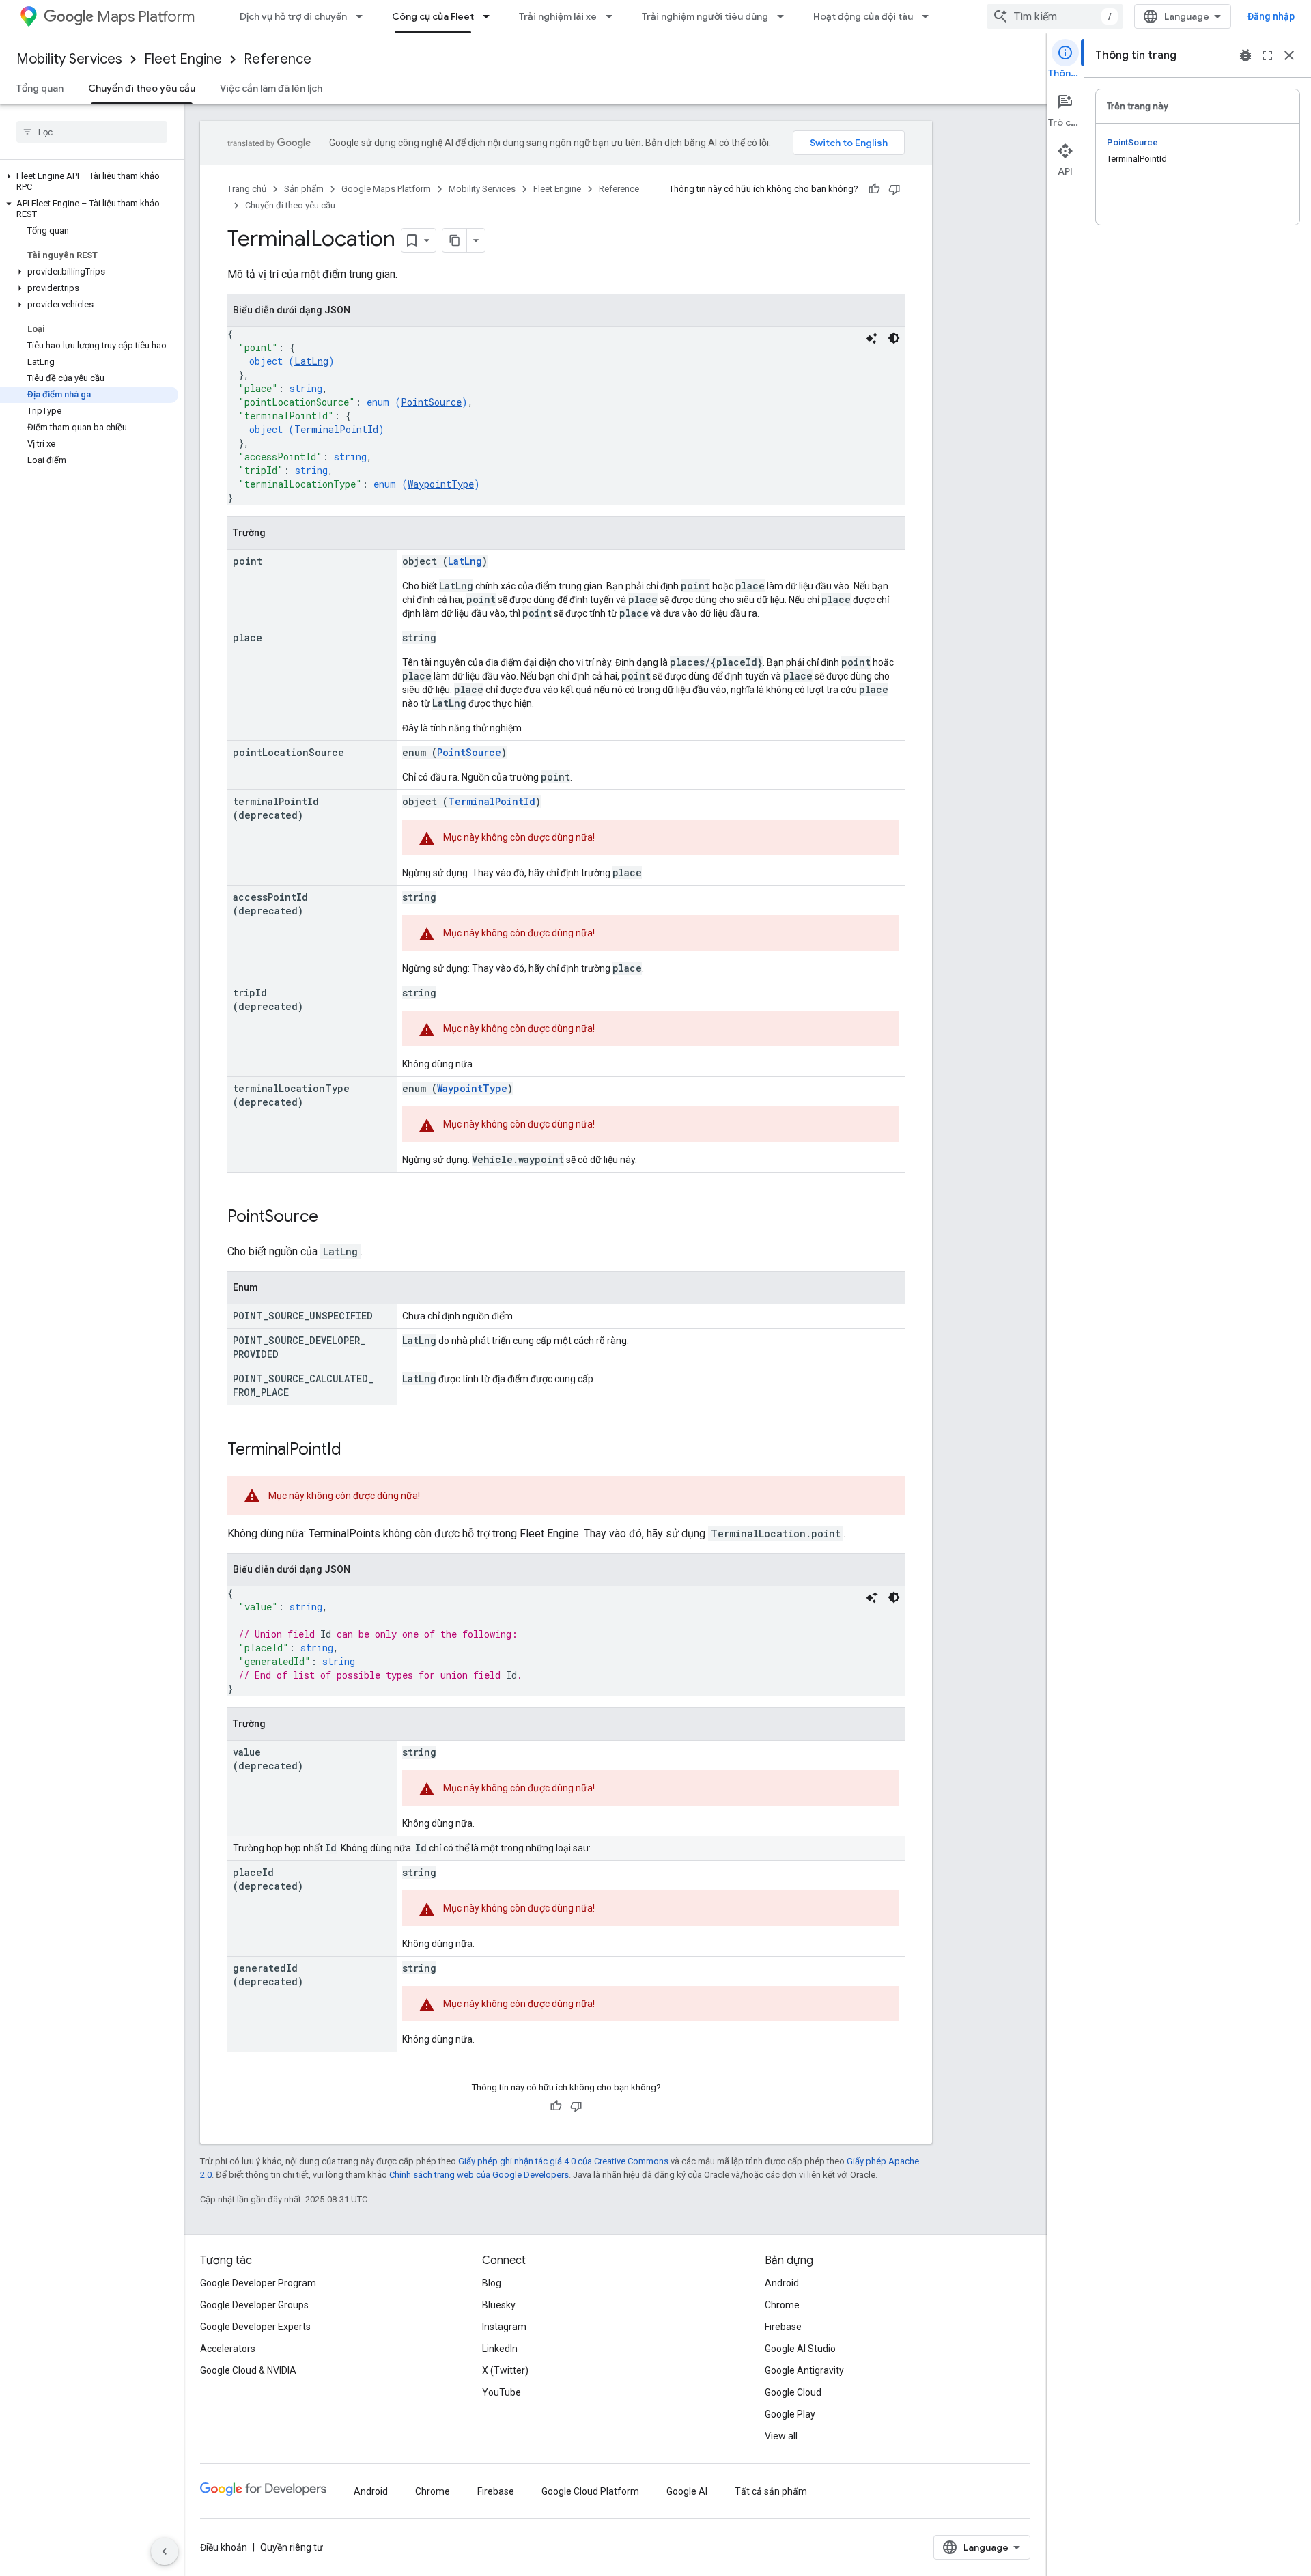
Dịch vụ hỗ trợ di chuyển (293, 16)
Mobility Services (69, 59)
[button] (89, 182)
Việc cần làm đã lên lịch (271, 88)
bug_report (1245, 55)
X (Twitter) (505, 2370)
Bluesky (499, 2305)
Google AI (687, 2491)
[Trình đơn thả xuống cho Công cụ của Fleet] (490, 16)
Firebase (783, 2327)
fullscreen (1267, 55)
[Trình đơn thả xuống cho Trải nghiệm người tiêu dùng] (785, 16)
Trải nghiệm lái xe (558, 16)
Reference (278, 59)
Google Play (790, 2414)
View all (781, 2436)
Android (782, 2283)
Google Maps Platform (386, 189)
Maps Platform (146, 17)
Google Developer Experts (255, 2327)
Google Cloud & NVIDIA (248, 2370)
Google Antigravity (804, 2370)
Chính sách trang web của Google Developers (479, 2175)
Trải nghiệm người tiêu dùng (705, 16)
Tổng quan (40, 88)
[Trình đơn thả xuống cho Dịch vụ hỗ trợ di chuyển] (363, 16)
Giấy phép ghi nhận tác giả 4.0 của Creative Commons (563, 2161)
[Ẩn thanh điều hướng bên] (165, 2551)
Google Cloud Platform (590, 2491)
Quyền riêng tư (292, 2547)
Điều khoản (224, 2547)
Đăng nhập (1271, 16)
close (1289, 55)
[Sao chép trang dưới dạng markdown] (455, 240)
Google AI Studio (800, 2349)
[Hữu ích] (874, 189)
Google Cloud (793, 2392)
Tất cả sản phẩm (771, 2491)
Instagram (504, 2327)
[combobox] (1055, 16)
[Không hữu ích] (894, 189)
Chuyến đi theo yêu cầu (142, 88)
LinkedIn (500, 2349)
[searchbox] (92, 132)
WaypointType (441, 484)
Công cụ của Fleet (433, 16)
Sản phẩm (304, 189)
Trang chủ (247, 189)
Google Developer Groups (254, 2305)
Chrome (782, 2305)
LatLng (311, 361)
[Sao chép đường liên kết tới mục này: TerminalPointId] (355, 1451)
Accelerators (228, 2349)
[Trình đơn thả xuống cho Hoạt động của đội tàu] (929, 16)
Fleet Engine (183, 59)
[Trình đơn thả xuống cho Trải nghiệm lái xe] (613, 16)
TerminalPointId (336, 429)
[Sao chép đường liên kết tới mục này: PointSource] (332, 1218)
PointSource (431, 402)
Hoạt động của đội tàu (863, 16)
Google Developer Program (258, 2283)
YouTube (502, 2392)
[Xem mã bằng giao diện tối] (894, 338)
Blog (492, 2283)
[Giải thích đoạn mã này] (872, 338)
